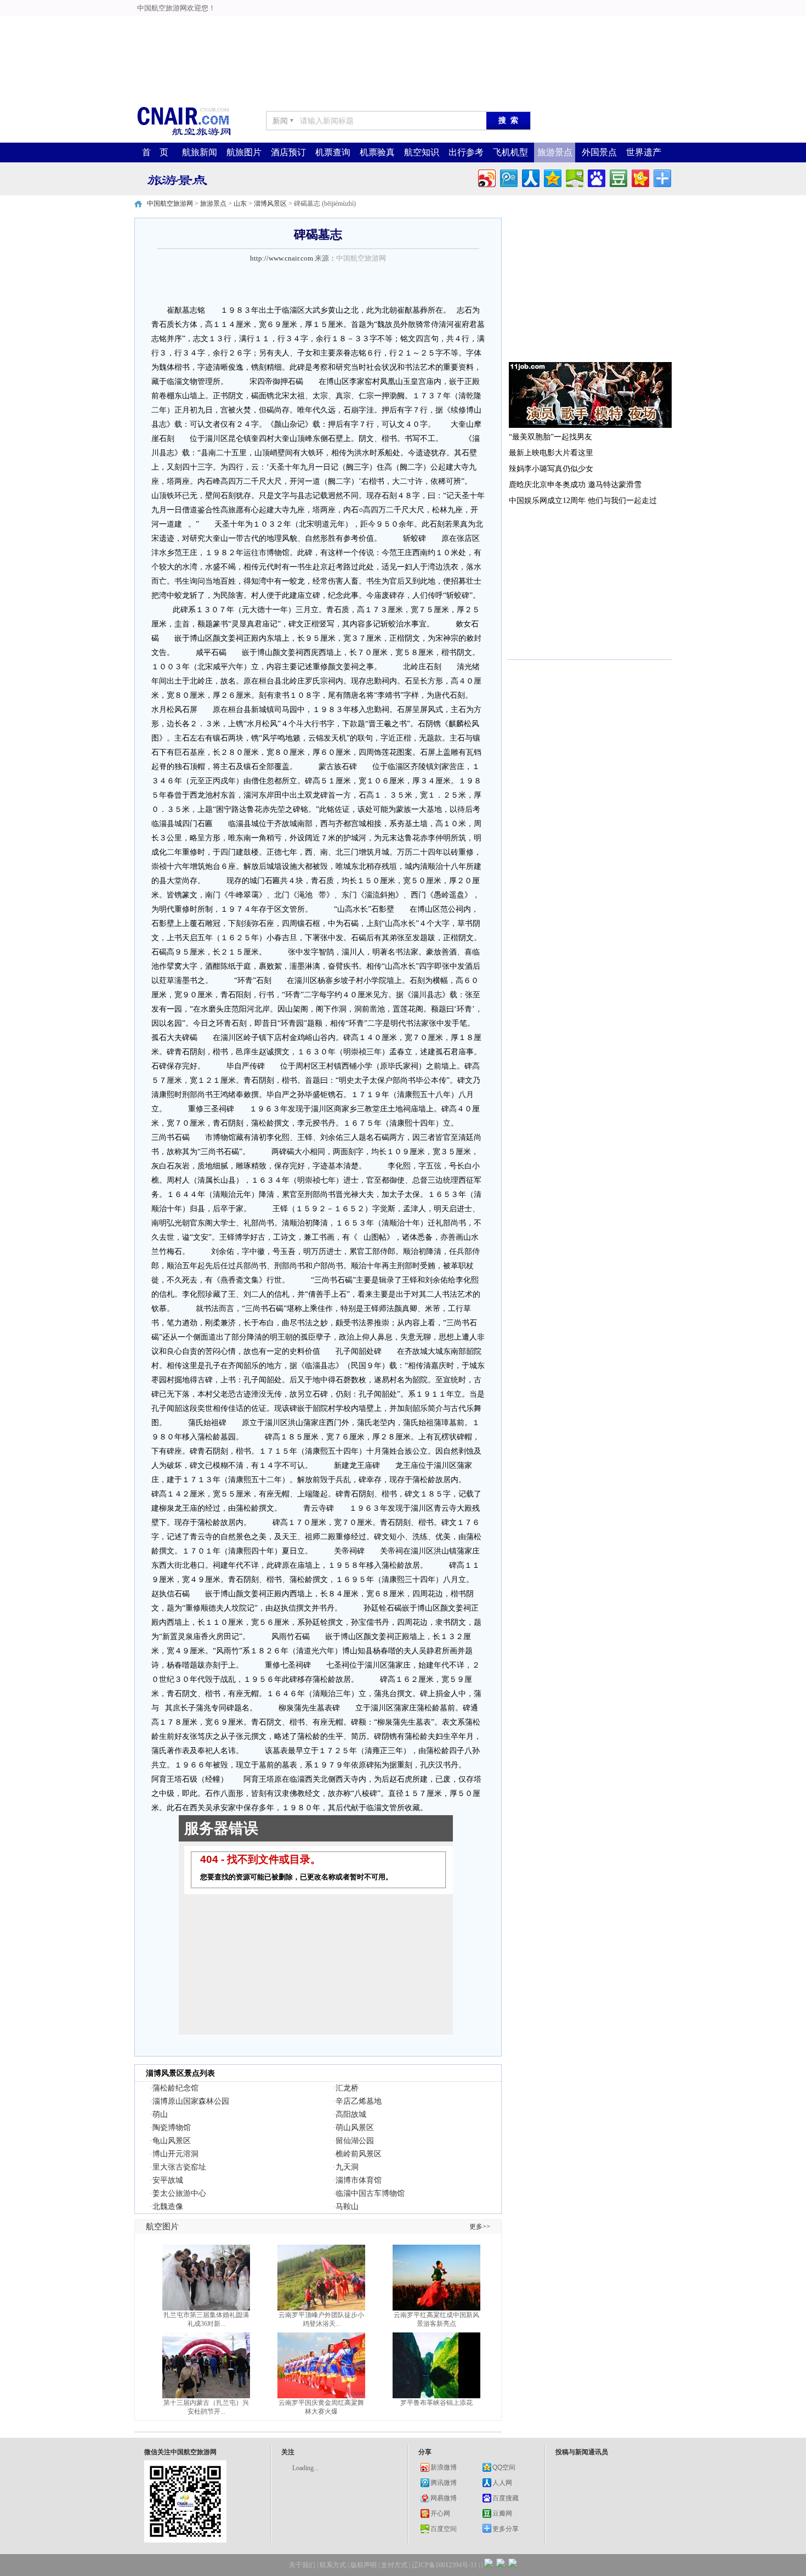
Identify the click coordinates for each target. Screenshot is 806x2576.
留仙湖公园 (355, 2141)
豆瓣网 (502, 2513)
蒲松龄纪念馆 (175, 2088)
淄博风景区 (270, 204)
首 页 (155, 152)
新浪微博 (444, 2467)
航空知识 (422, 152)
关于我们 (302, 2565)
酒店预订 (288, 152)
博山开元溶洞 (175, 2154)
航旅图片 (244, 152)
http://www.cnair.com (282, 258)
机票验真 (377, 152)
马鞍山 (347, 2207)
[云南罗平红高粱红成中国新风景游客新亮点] (436, 2308)
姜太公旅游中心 (179, 2193)
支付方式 (394, 2565)
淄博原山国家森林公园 (191, 2101)
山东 (240, 204)
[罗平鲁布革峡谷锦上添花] (436, 2396)
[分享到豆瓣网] (618, 177)
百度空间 (444, 2529)
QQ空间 (504, 2467)
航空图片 (162, 2227)
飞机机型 (510, 152)
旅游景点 (555, 152)
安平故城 (168, 2180)
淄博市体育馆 (359, 2180)
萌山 (160, 2114)
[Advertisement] (275, 25)
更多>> (480, 2227)
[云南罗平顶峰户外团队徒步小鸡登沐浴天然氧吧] (321, 2308)
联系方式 (333, 2565)
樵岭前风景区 (359, 2154)
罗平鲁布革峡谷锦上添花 (436, 2403)
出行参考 (466, 152)
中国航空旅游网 (170, 204)
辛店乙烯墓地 (359, 2101)
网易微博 (444, 2498)
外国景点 (599, 152)
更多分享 (506, 2529)
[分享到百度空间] (574, 177)
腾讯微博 (444, 2483)
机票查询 (333, 152)
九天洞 (347, 2167)
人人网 (502, 2483)
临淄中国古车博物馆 (370, 2193)
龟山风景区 (172, 2141)
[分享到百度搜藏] (596, 177)
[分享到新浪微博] (486, 177)
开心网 (440, 2513)
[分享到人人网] (530, 177)
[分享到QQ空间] (552, 177)
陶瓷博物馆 (172, 2128)
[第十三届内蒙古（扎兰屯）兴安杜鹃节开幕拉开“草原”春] (206, 2396)
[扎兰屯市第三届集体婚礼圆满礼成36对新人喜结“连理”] (206, 2308)
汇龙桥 (347, 2088)
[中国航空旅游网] (184, 135)
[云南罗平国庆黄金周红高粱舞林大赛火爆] (321, 2396)
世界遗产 (644, 152)
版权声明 (364, 2565)
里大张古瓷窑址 (179, 2167)
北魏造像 (168, 2207)
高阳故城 (351, 2114)
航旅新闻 (200, 152)
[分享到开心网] (640, 177)
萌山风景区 (355, 2128)
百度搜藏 (506, 2498)
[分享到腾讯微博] (508, 177)
